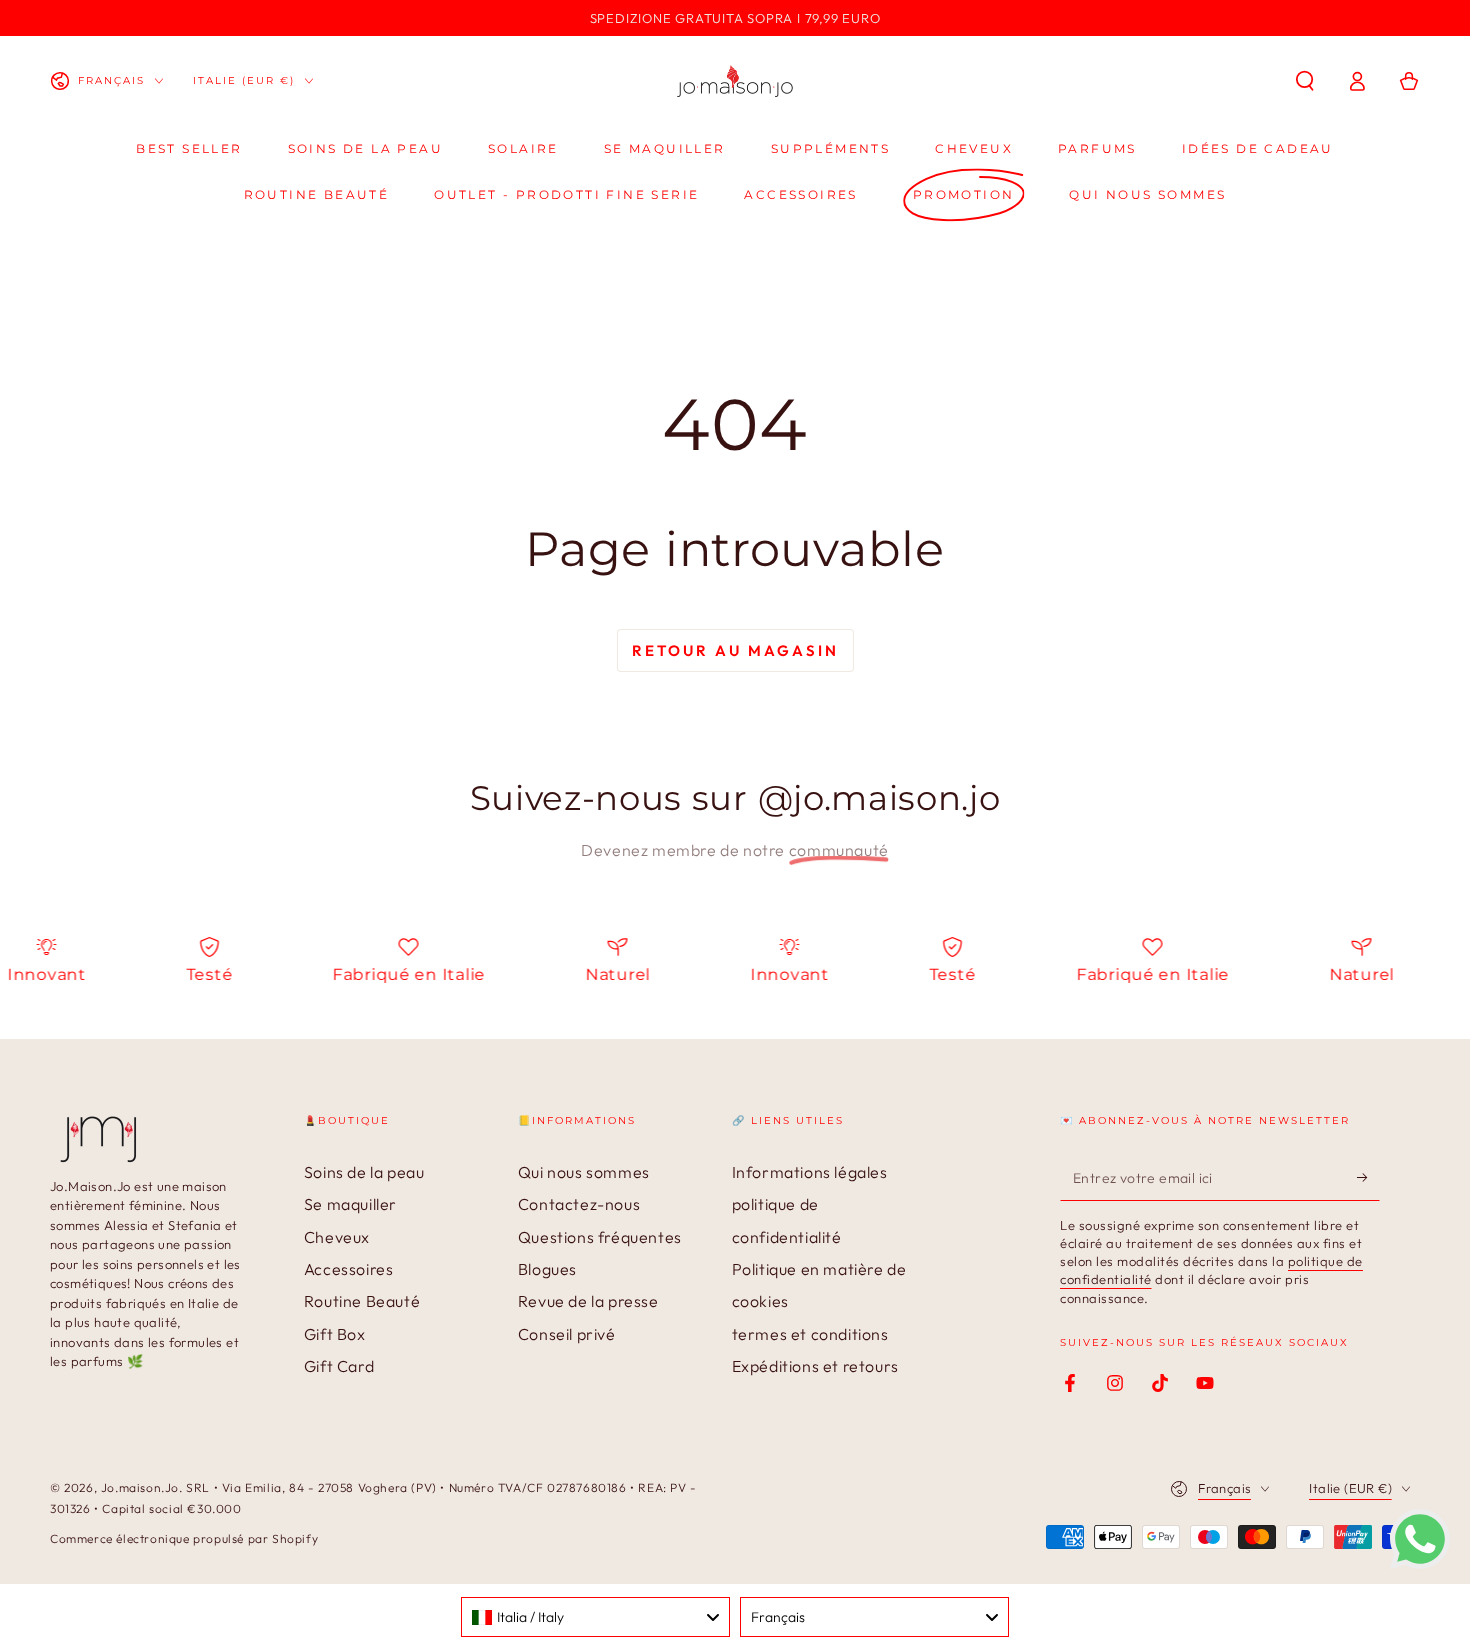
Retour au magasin (735, 650)
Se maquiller (350, 1204)
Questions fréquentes (600, 1237)
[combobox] (595, 1617)
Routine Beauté (362, 1301)
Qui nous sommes (584, 1172)
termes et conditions (810, 1334)
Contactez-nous (579, 1204)
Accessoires (349, 1269)
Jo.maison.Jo (140, 1487)
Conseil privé (567, 1334)
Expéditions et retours (815, 1366)
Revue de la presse (588, 1301)
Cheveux (337, 1237)
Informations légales (810, 1172)
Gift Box (335, 1334)
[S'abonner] (1368, 1178)
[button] (1305, 81)
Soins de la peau (364, 1172)
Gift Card (339, 1366)
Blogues (547, 1269)
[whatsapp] (1420, 1563)
